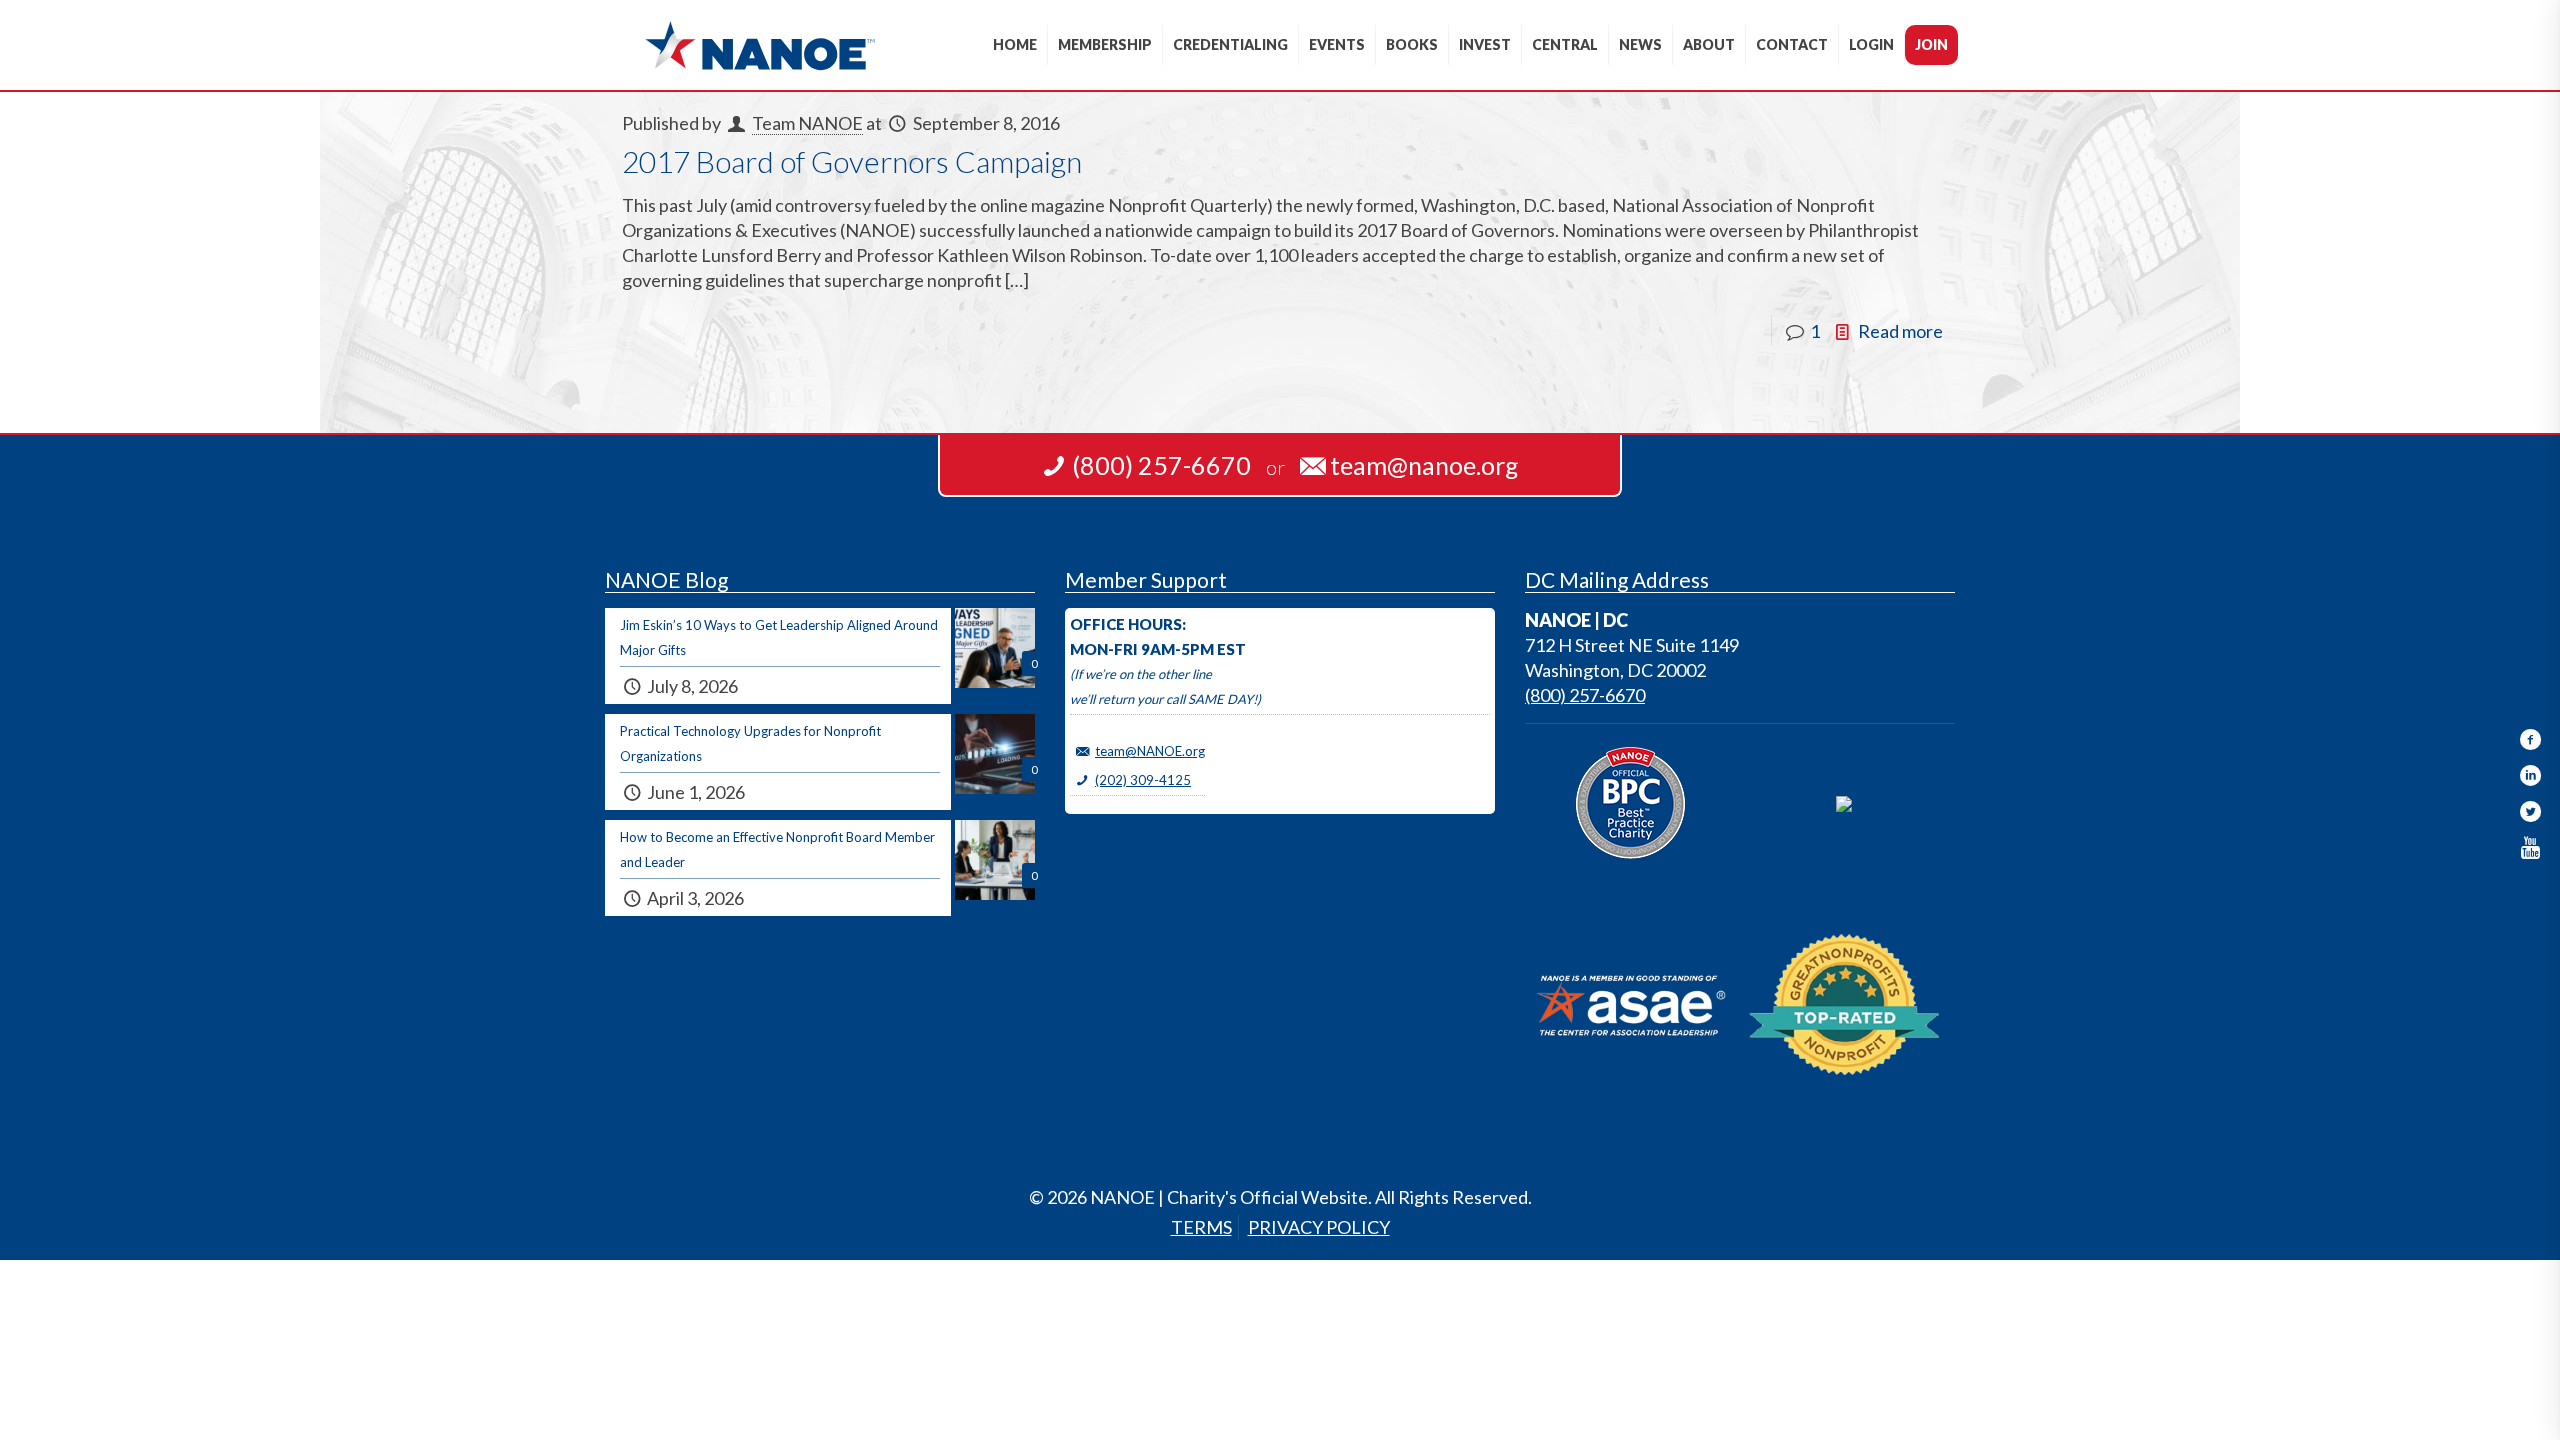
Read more (1900, 331)
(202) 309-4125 (1143, 780)
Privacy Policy (1319, 1227)
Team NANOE (807, 123)
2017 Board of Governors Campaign (852, 161)
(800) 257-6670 (1585, 695)
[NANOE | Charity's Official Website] (759, 45)
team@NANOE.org (1150, 751)
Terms (1201, 1227)
